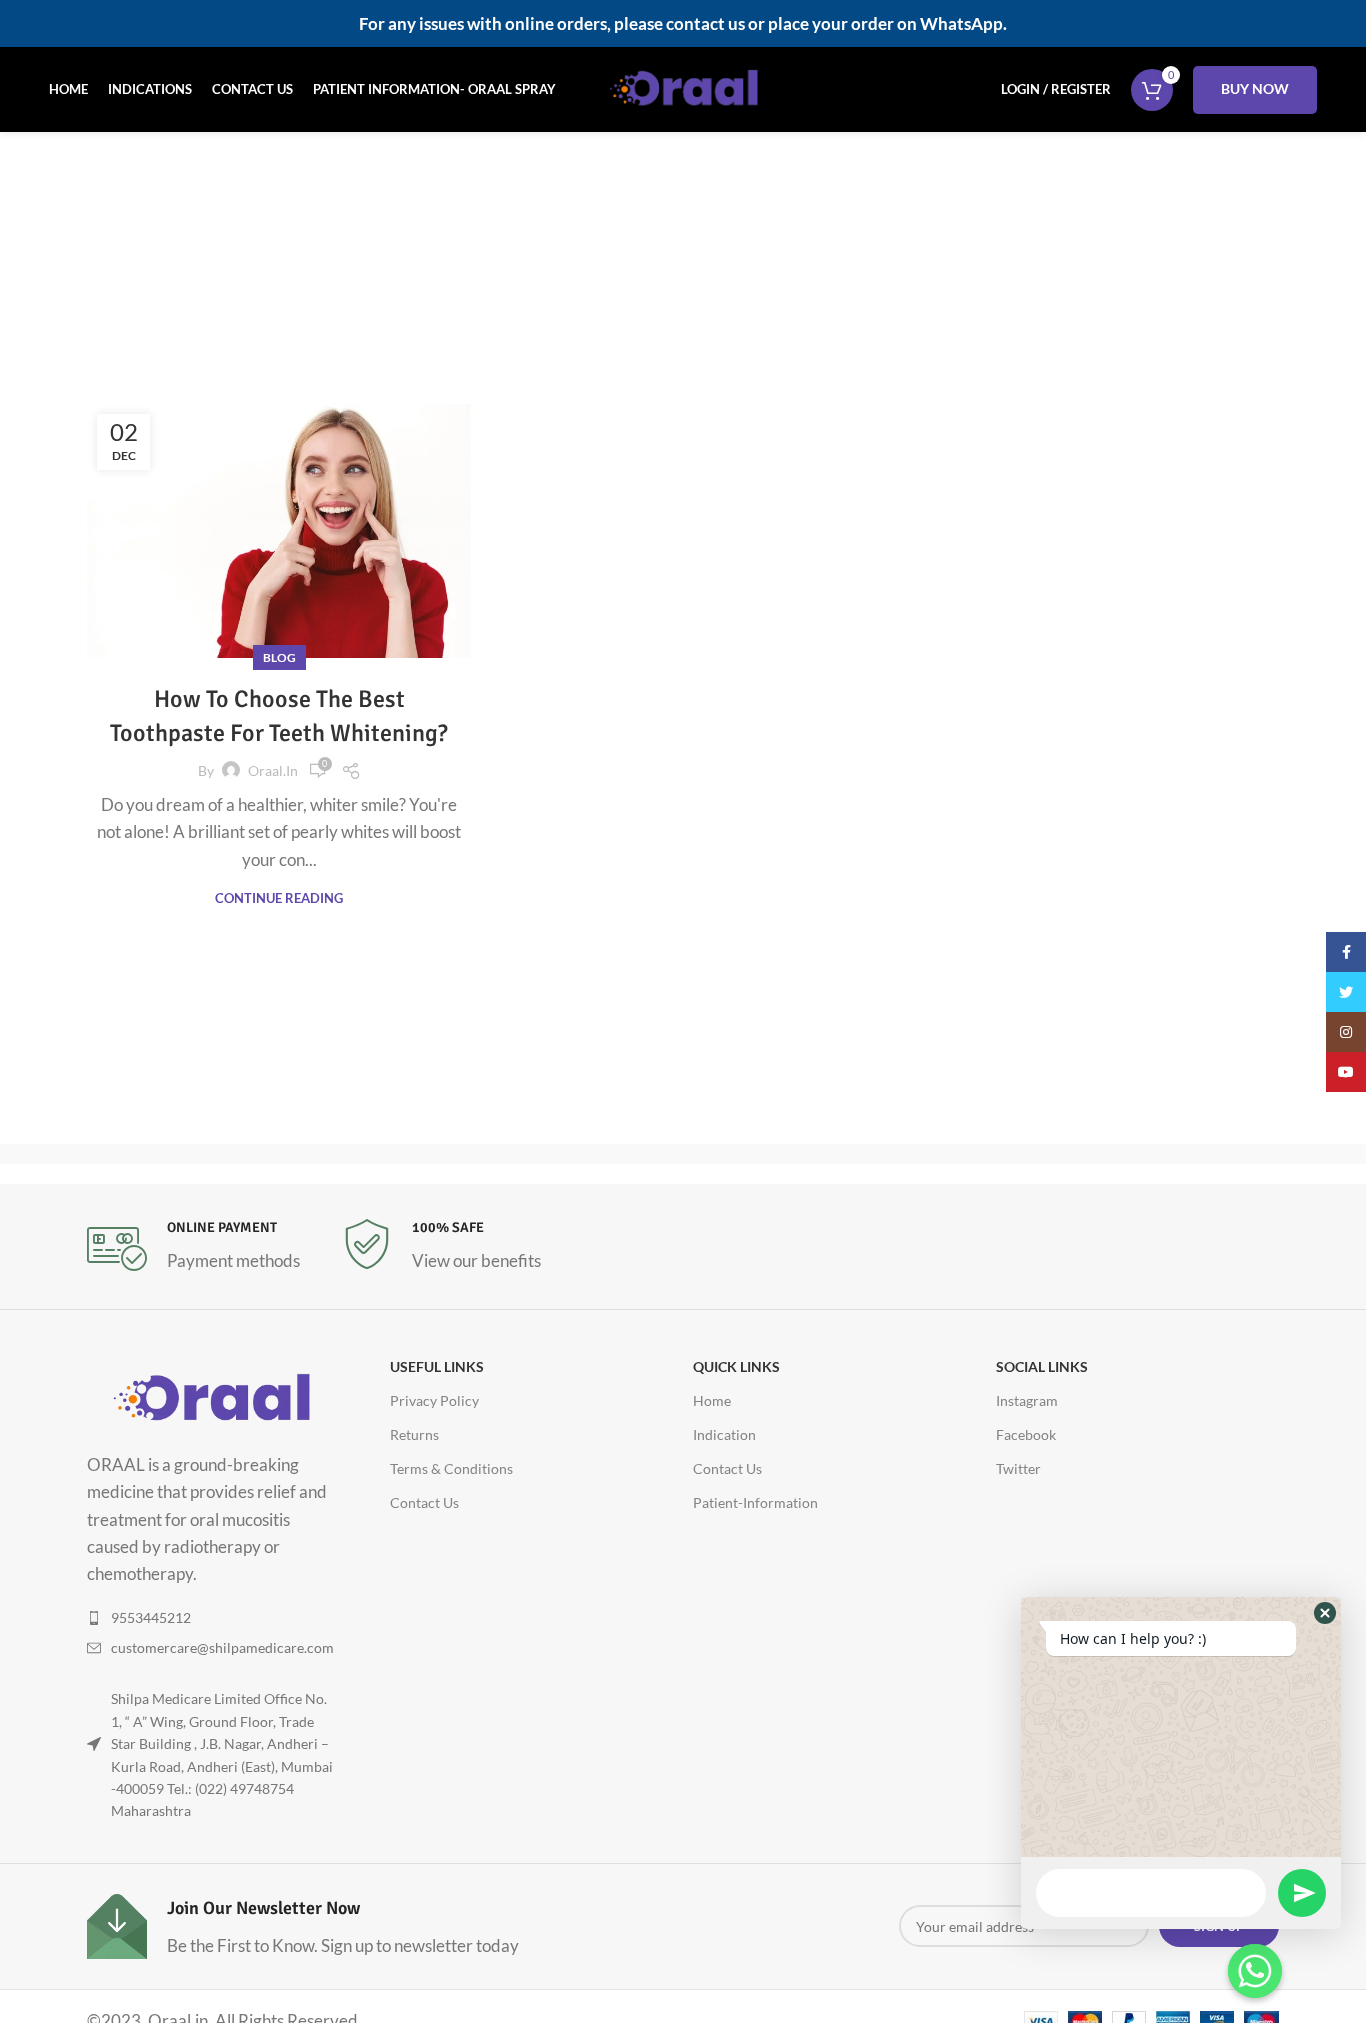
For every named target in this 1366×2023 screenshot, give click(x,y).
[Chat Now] (1255, 1971)
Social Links (1042, 1366)
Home (576, 291)
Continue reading (279, 898)
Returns (414, 1434)
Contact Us (424, 1502)
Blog (279, 657)
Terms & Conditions (451, 1468)
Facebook (1026, 1434)
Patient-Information (755, 1502)
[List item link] (210, 1618)
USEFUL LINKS (437, 1366)
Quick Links (736, 1366)
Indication (724, 1434)
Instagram (1027, 1400)
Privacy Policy (434, 1400)
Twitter (1018, 1468)
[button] (1325, 1613)
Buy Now (1255, 88)
